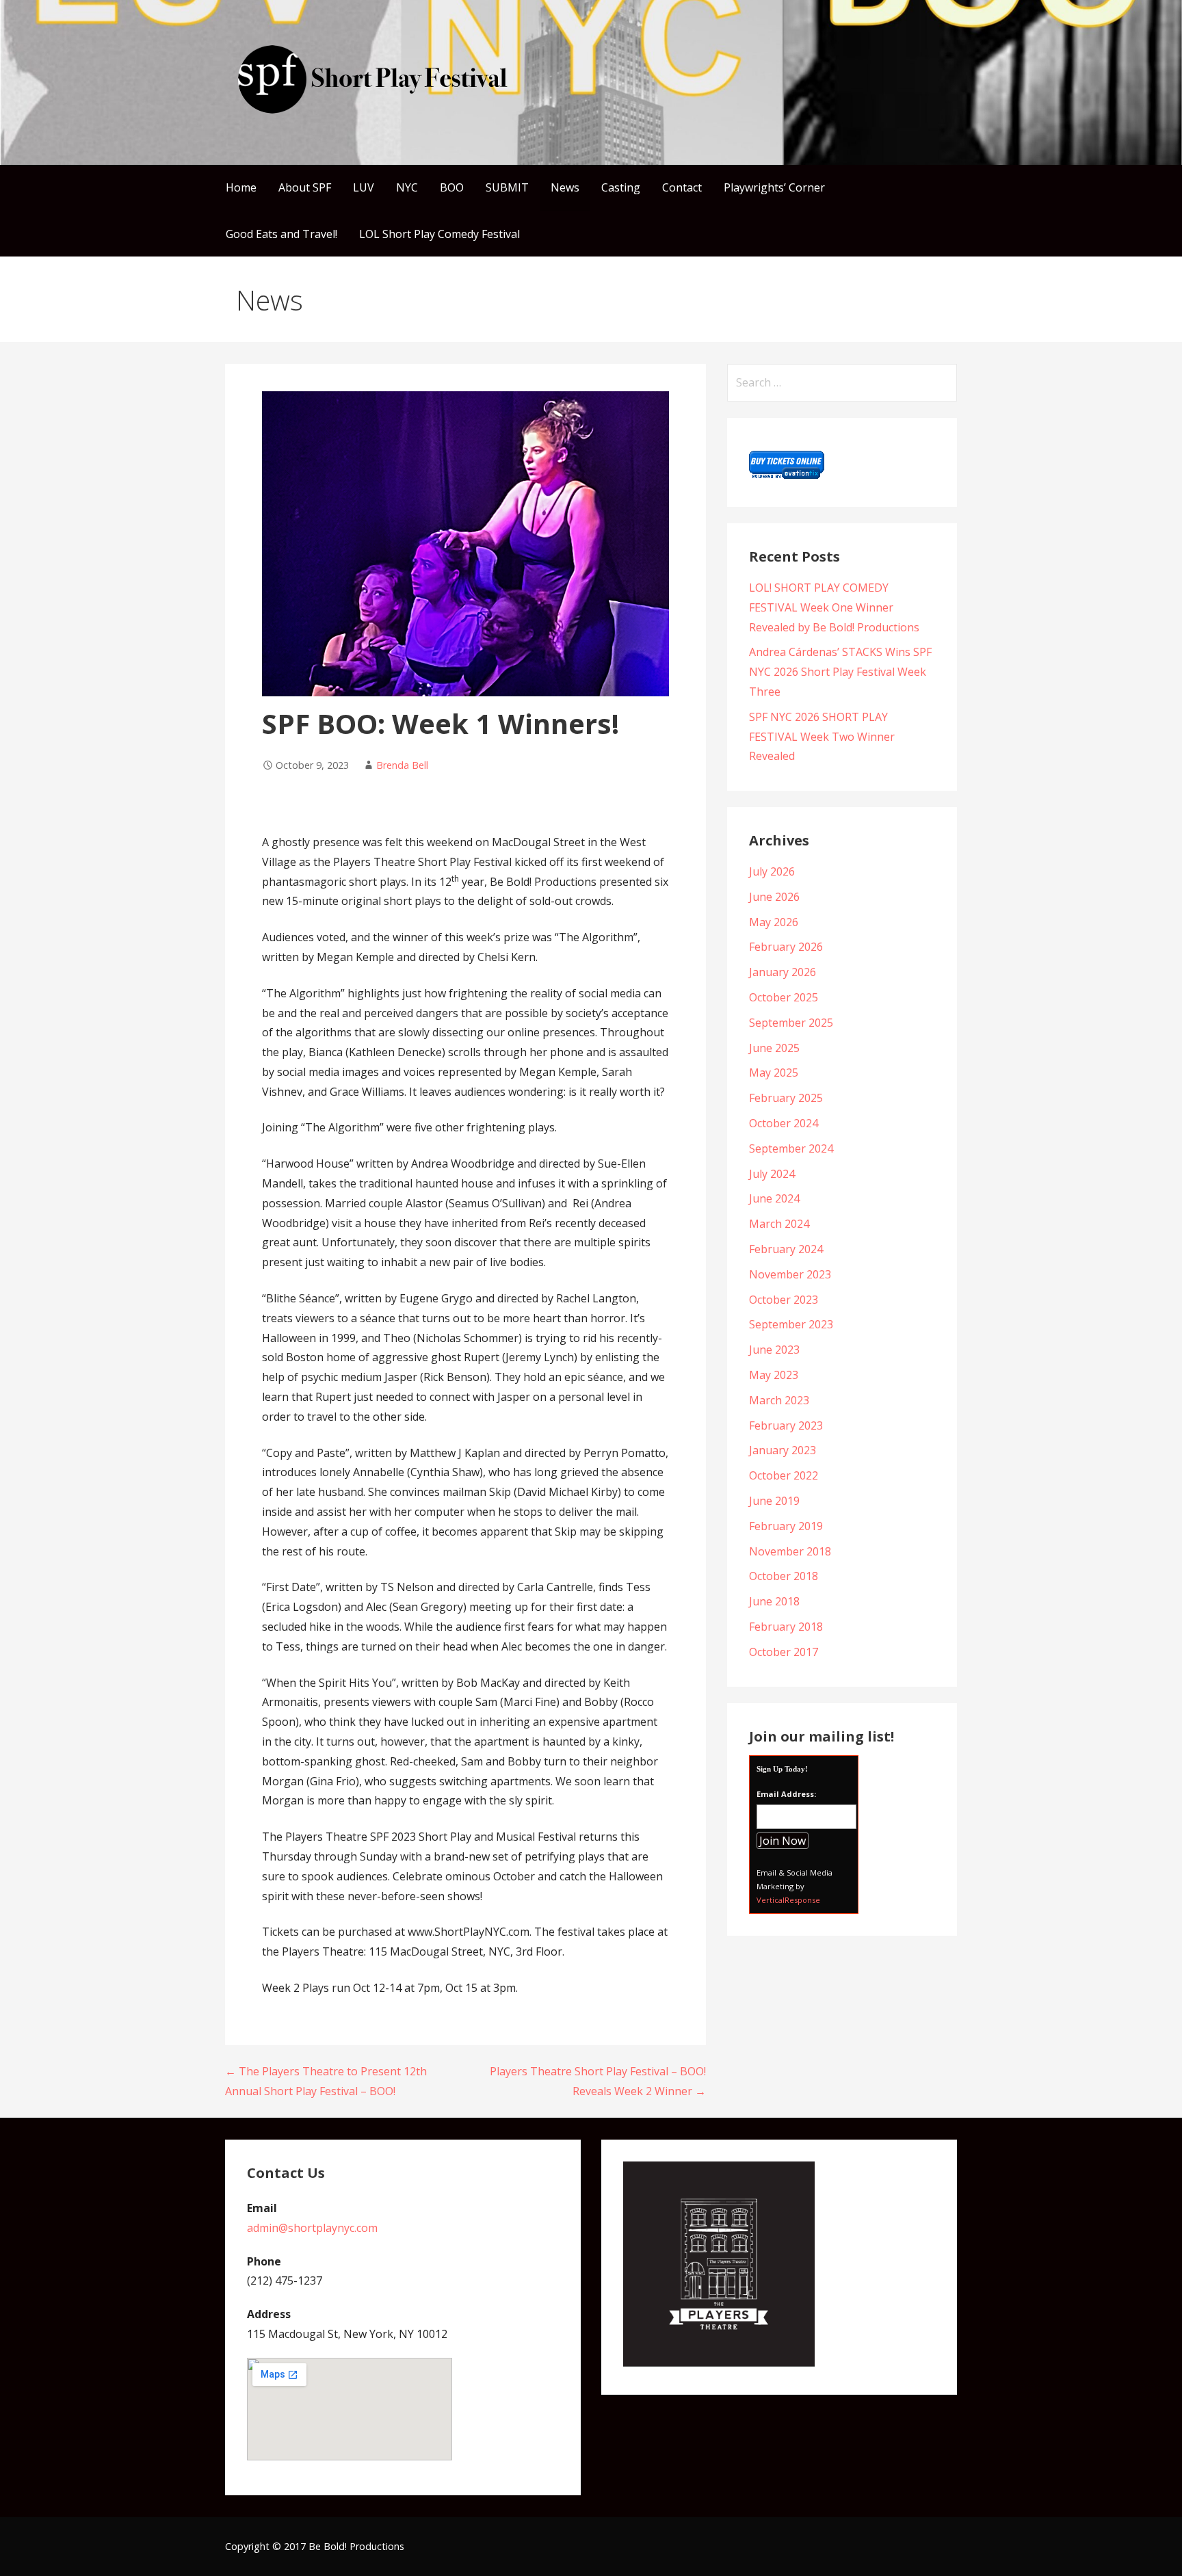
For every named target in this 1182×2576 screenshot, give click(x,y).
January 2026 (783, 972)
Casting (621, 187)
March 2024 (779, 1224)
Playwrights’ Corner (774, 187)
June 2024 (774, 1198)
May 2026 (774, 922)
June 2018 (774, 1601)
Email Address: (786, 1794)
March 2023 (779, 1400)
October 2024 (784, 1123)
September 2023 (791, 1324)
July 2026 (772, 871)
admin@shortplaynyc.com (312, 2228)
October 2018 (784, 1576)
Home (241, 187)
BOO (452, 187)
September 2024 (791, 1148)
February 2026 (786, 947)
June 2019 (774, 1501)
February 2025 (786, 1098)
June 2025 (774, 1048)
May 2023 (774, 1375)
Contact (682, 187)
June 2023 (774, 1350)
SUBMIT (507, 187)
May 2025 (774, 1073)
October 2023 (784, 1300)
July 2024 (772, 1174)
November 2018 (790, 1551)
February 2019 (786, 1526)
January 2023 (783, 1450)
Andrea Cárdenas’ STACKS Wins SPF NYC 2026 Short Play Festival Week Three (840, 672)
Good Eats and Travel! (281, 234)
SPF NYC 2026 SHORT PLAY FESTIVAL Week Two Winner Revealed (822, 737)
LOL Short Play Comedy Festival (439, 234)
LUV (364, 187)
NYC (407, 187)
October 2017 (784, 1652)
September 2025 (791, 1023)
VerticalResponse (788, 1900)
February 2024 (786, 1249)
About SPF (305, 187)
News (565, 187)
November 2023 (790, 1274)
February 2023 (786, 1425)
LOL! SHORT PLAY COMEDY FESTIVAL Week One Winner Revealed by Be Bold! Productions (834, 607)
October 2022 (784, 1475)
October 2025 (784, 997)
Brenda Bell (402, 765)
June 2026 (774, 897)
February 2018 (786, 1627)
